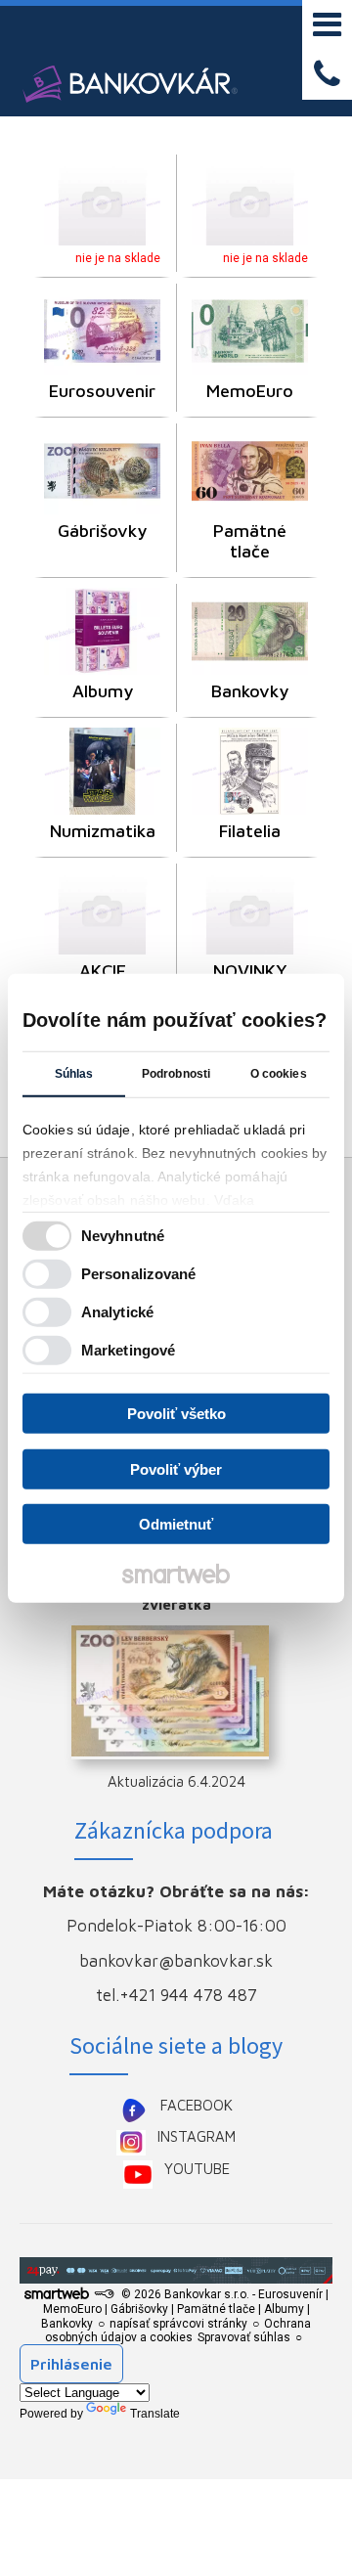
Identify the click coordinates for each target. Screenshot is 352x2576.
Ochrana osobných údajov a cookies (178, 2331)
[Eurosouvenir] (102, 331)
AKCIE (103, 971)
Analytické (117, 1311)
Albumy (103, 691)
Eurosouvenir (102, 391)
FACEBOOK (197, 2105)
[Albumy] (102, 631)
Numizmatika (103, 831)
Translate (155, 2414)
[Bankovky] (250, 631)
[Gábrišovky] (102, 471)
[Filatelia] (250, 771)
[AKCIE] (102, 911)
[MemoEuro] (250, 331)
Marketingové (128, 1349)
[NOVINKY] (250, 911)
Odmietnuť (176, 1524)
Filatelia (250, 831)
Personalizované (139, 1273)
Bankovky (250, 691)
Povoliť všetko (176, 1414)
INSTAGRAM (197, 2136)
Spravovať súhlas (244, 2337)
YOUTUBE (197, 2169)
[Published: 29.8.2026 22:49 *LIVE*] (104, 2294)
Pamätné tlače (252, 541)
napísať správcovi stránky (178, 2324)
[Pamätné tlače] (250, 471)
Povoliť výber (176, 1468)
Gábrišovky (102, 531)
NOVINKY (250, 971)
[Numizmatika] (102, 771)
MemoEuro (250, 391)
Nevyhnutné (123, 1235)
